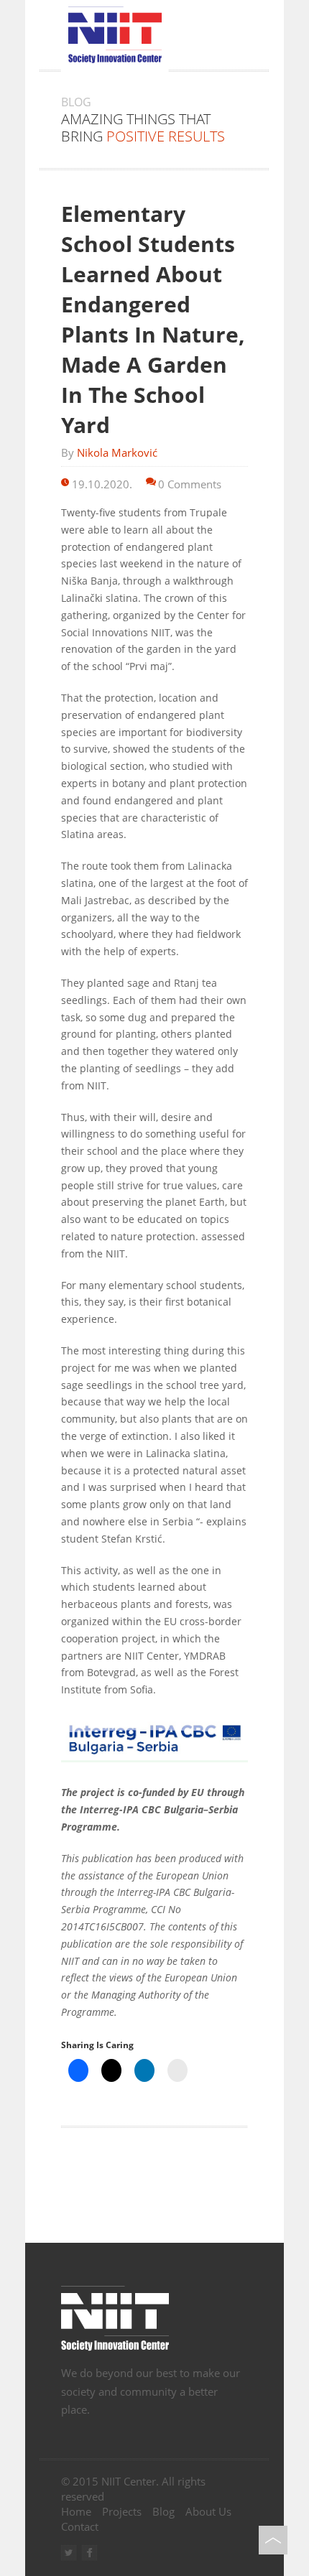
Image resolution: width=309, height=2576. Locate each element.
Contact (80, 2526)
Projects (122, 2511)
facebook (89, 2553)
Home (76, 2511)
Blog (163, 2511)
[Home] (154, 2320)
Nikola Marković (117, 452)
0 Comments (190, 484)
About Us (208, 2511)
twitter (69, 2553)
